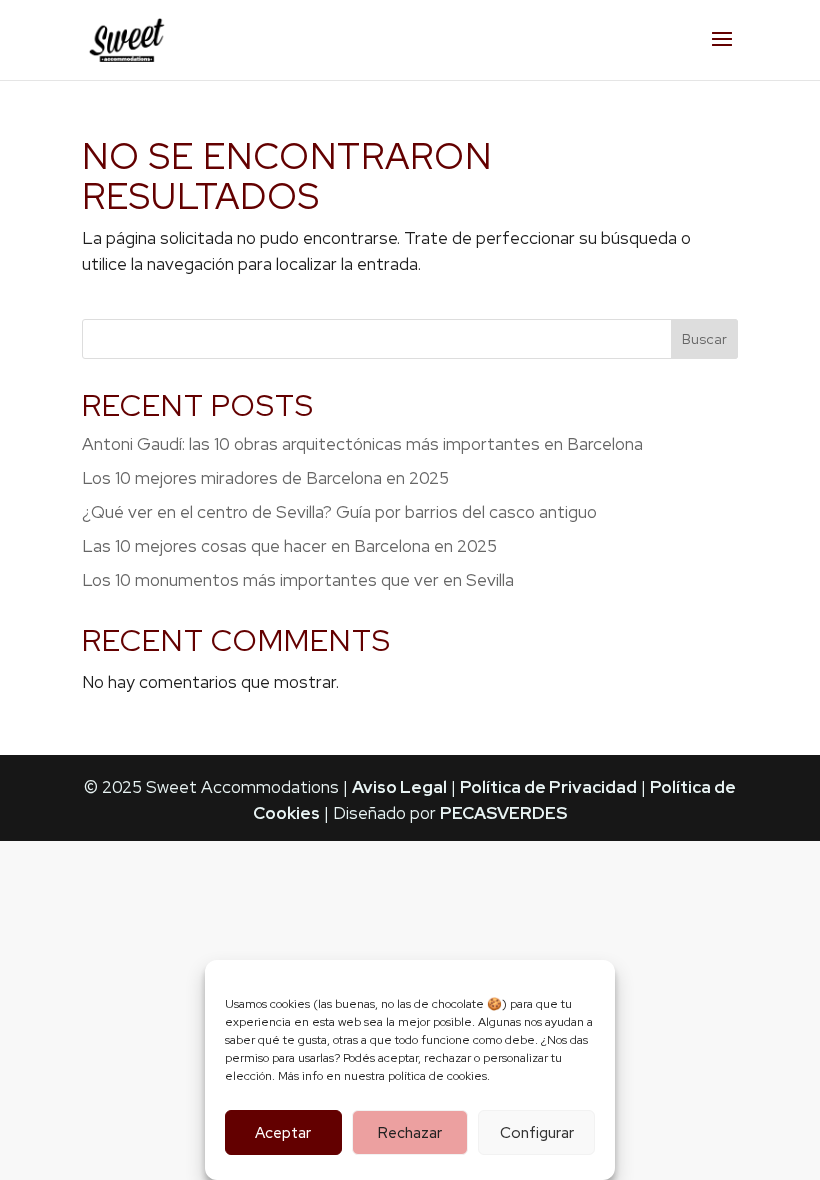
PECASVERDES (503, 813)
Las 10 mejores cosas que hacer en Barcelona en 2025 (289, 546)
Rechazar (410, 1133)
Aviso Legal (399, 787)
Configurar (537, 1133)
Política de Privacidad (548, 787)
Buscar (704, 339)
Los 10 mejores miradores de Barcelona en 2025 (265, 478)
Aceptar (283, 1133)
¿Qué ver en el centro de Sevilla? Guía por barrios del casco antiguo (339, 512)
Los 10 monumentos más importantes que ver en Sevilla (298, 580)
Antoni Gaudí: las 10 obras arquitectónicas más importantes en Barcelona (362, 444)
